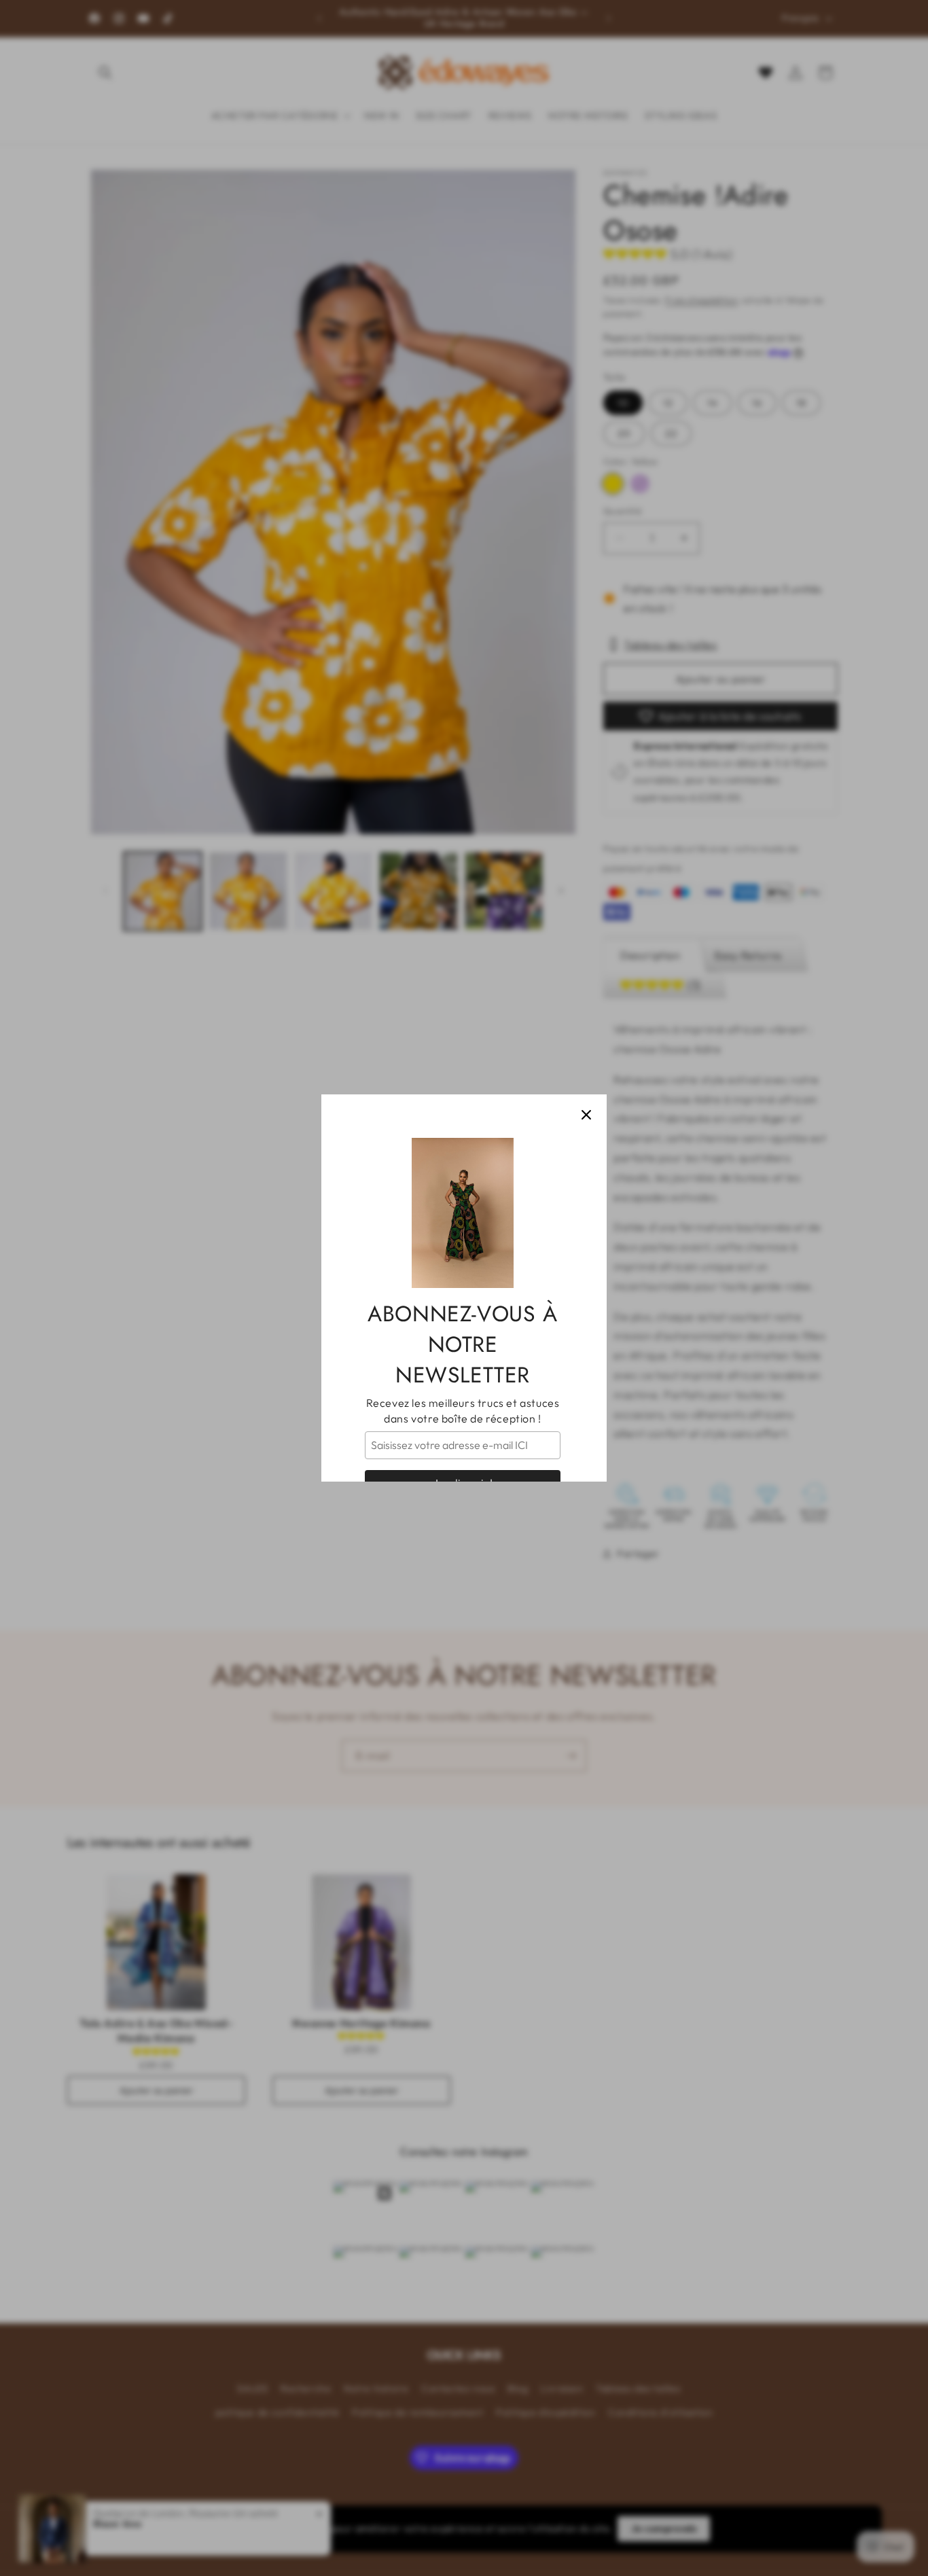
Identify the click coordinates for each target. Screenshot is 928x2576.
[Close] (586, 1115)
